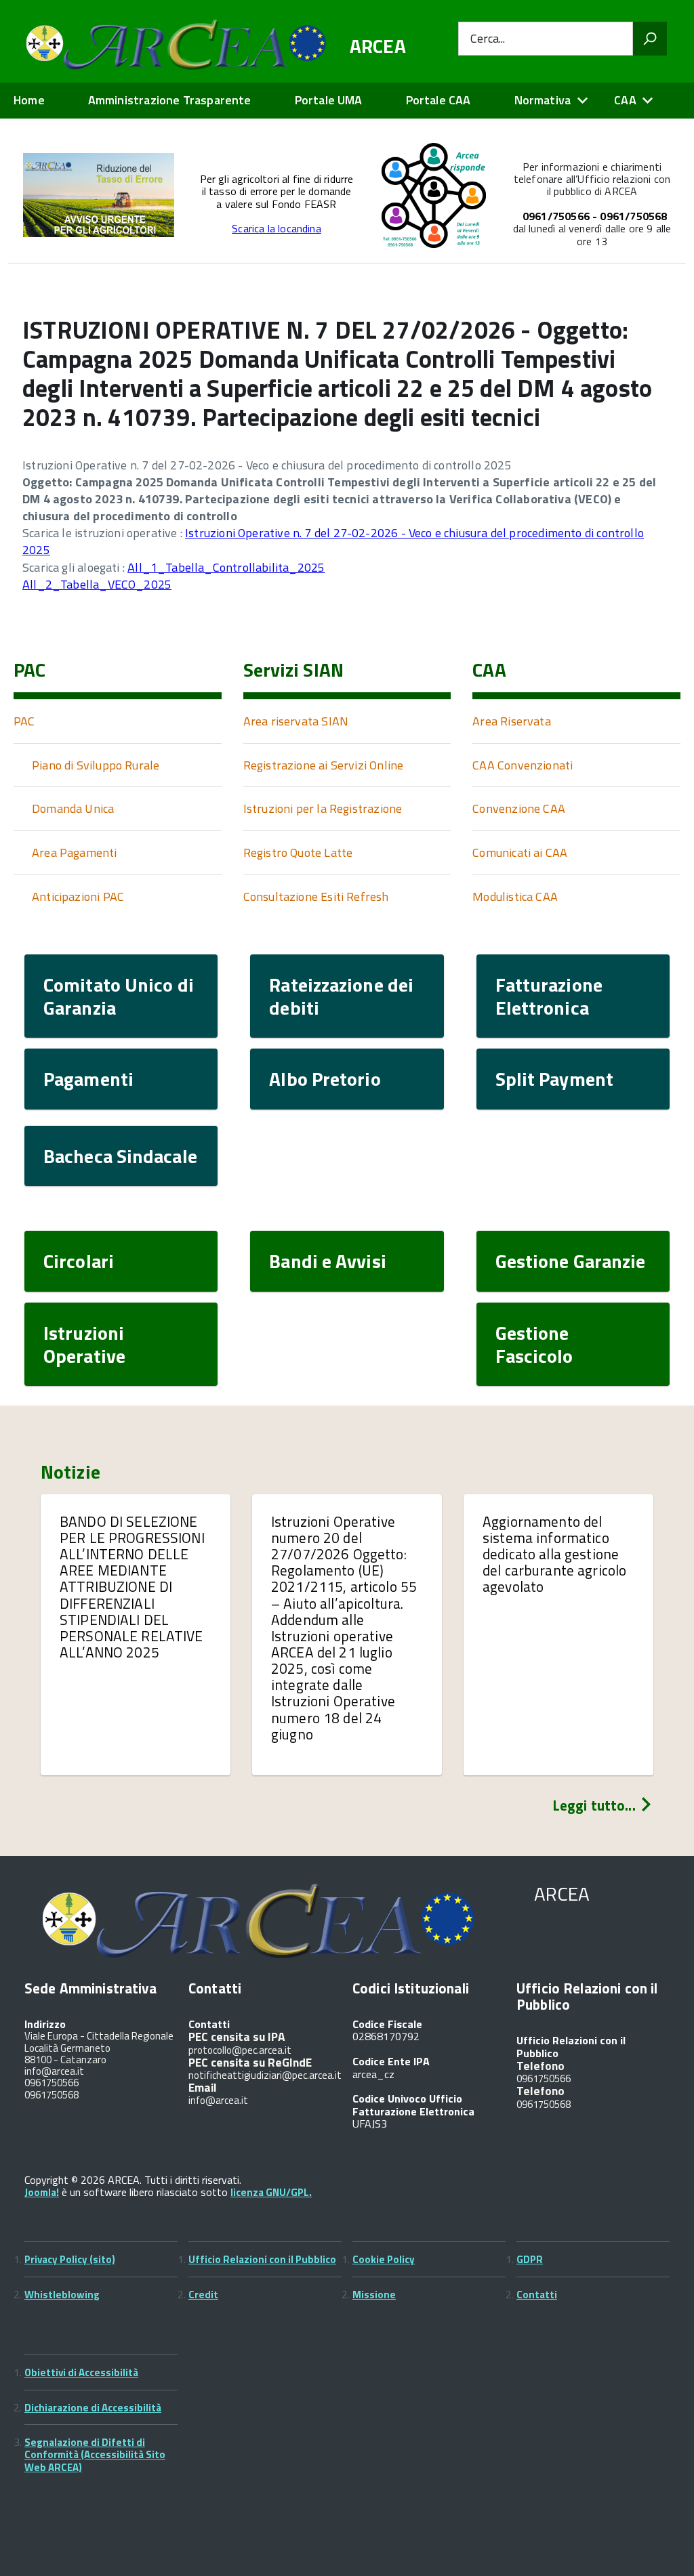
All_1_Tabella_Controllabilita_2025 (226, 567)
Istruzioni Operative (84, 1344)
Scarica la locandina (277, 228)
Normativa (543, 100)
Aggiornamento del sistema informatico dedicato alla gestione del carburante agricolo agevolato (554, 1554)
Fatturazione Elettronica (549, 996)
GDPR (530, 2259)
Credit (203, 2295)
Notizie (70, 1472)
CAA (625, 100)
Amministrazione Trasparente (170, 100)
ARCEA (378, 46)
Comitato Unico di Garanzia (119, 996)
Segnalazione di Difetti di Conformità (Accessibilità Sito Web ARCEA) (95, 2455)
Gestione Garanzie (571, 1261)
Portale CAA (438, 100)
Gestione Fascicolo (534, 1344)
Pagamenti (88, 1079)
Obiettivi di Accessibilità (81, 2372)
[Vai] (650, 39)
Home (29, 100)
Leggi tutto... (596, 1805)
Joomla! (42, 2192)
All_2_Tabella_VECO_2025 (97, 584)
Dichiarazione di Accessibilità (93, 2408)
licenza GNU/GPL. (271, 2192)
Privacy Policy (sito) (70, 2259)
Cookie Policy (384, 2259)
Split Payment (554, 1079)
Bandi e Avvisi (327, 1261)
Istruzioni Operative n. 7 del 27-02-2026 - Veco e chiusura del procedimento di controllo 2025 (333, 541)
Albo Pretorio (325, 1079)
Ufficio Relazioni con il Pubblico (262, 2259)
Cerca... (488, 39)
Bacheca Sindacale (120, 1156)
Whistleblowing (62, 2295)
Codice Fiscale (387, 2024)
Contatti (537, 2295)
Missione (374, 2295)
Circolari (79, 1261)
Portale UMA (329, 100)
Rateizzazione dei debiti (341, 996)
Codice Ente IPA (391, 2061)
